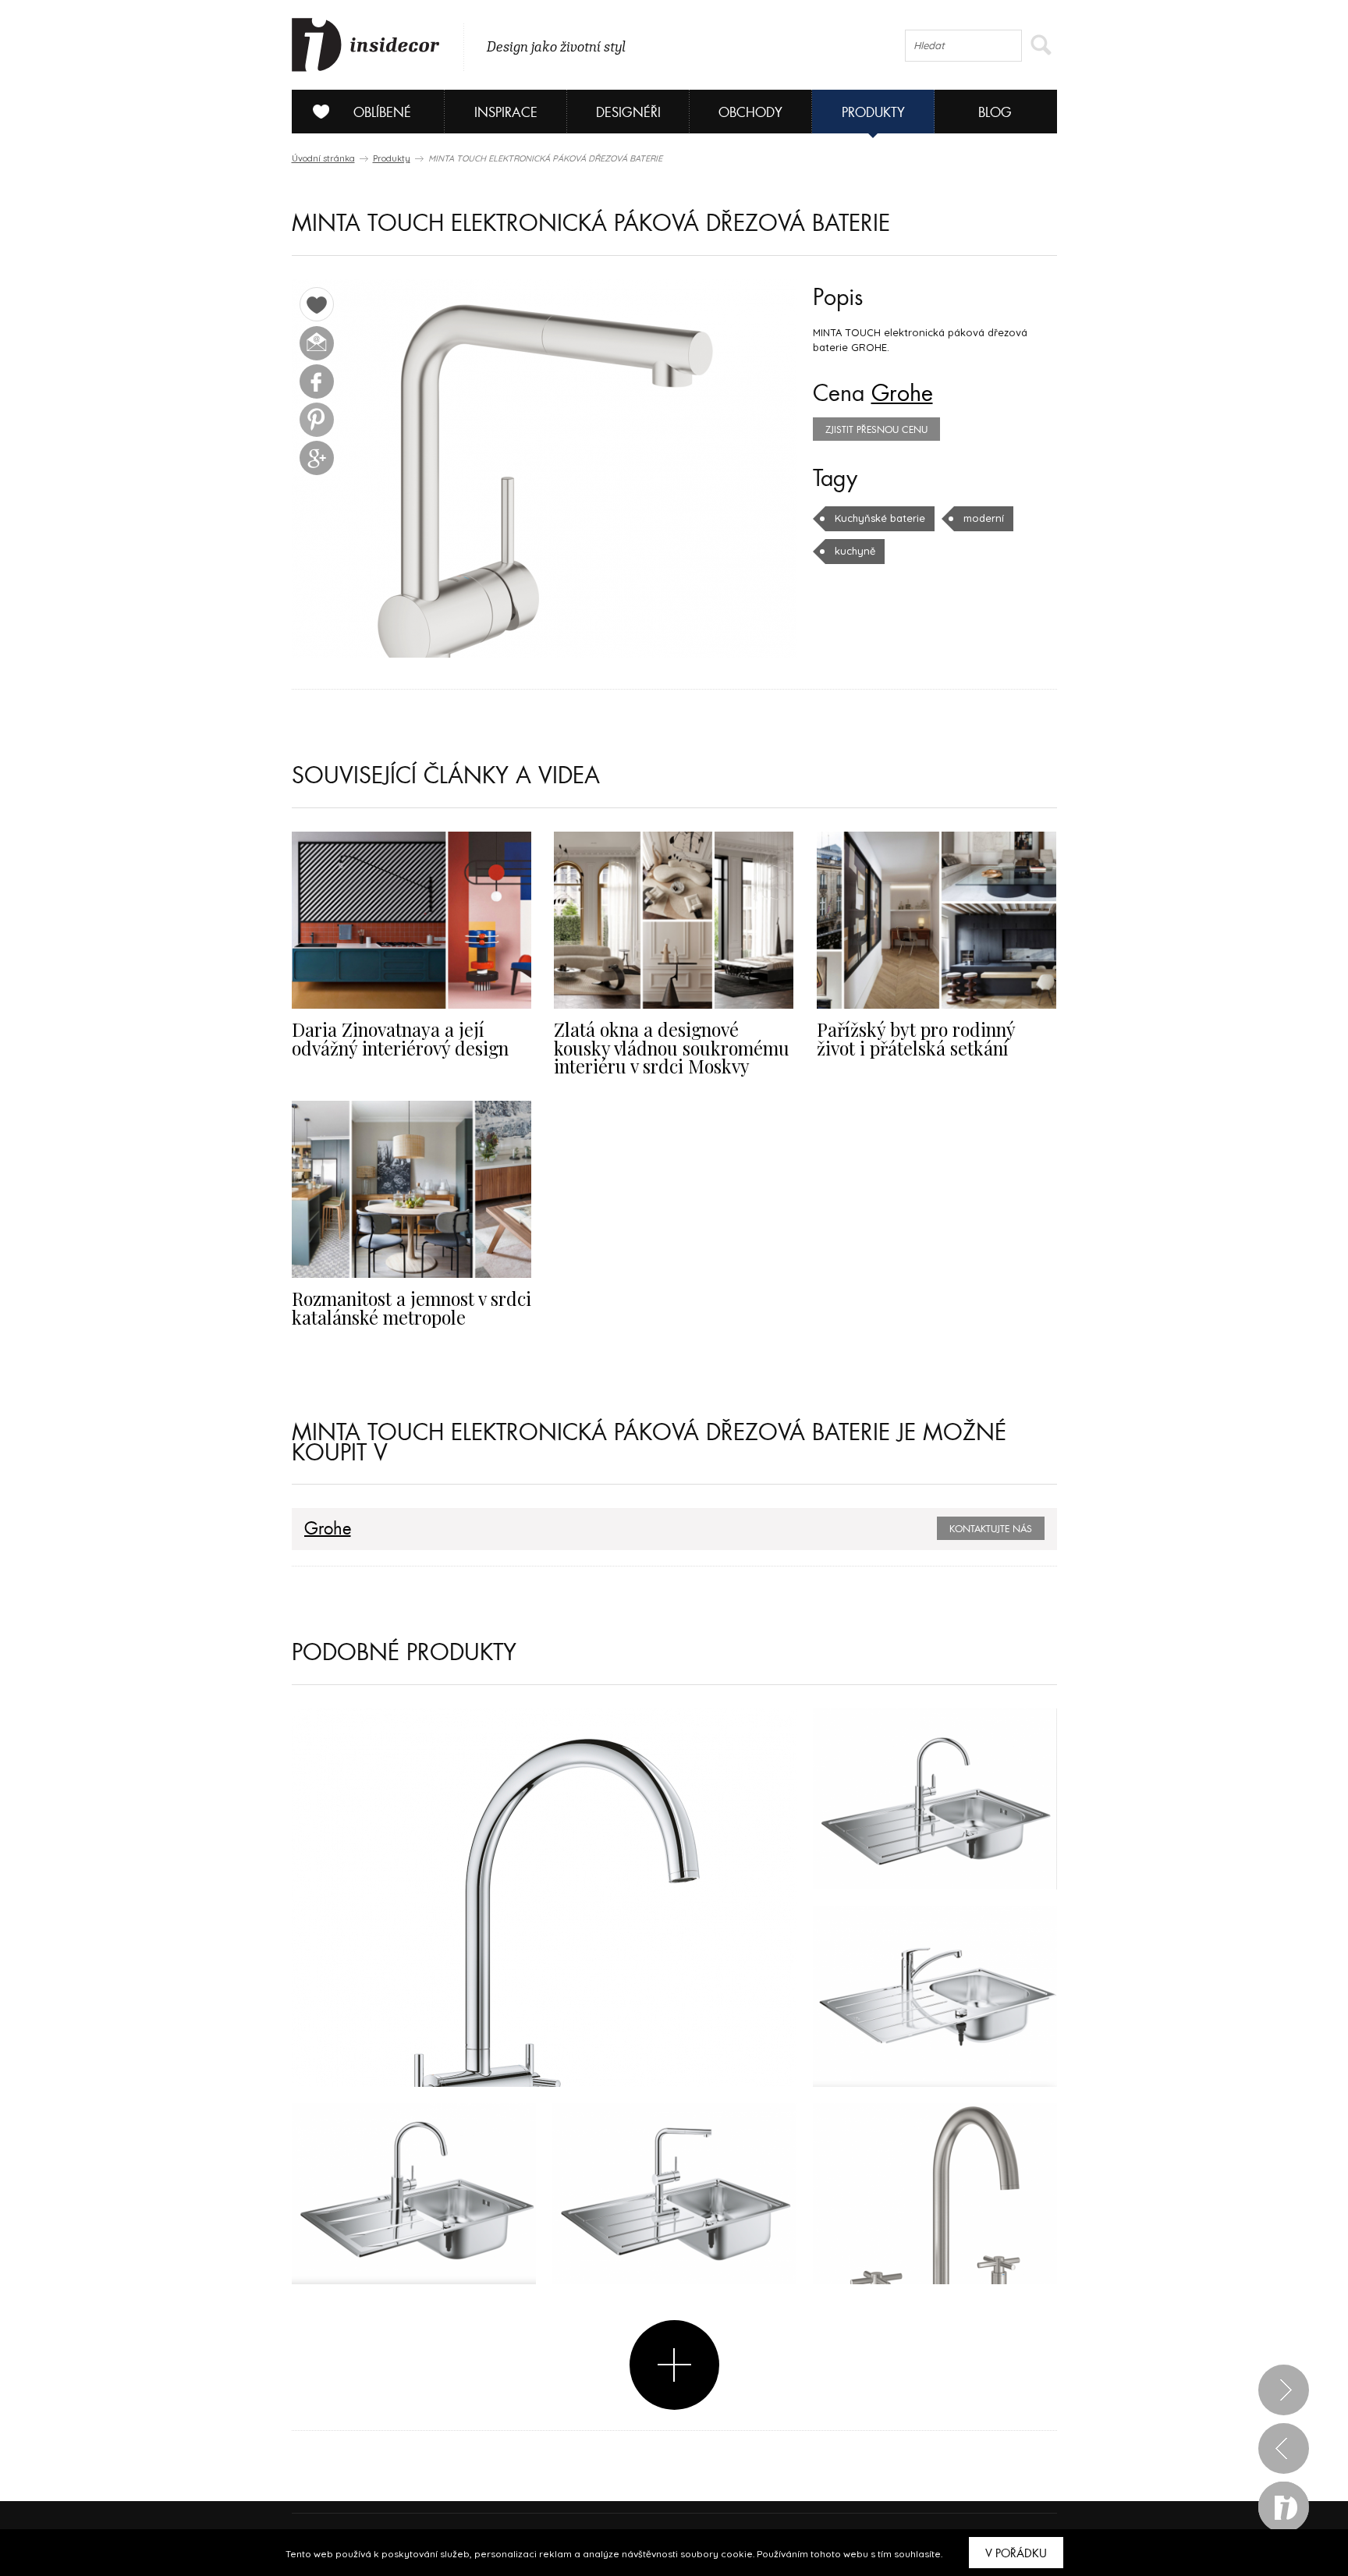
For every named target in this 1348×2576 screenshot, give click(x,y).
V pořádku (1016, 2553)
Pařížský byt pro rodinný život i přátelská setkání (916, 1038)
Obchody (750, 113)
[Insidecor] (366, 45)
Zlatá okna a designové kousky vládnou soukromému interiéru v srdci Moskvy (672, 1048)
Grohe (902, 394)
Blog (995, 113)
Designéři (628, 113)
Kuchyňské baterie (880, 518)
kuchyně (855, 551)
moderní (984, 518)
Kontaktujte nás (991, 1529)
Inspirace (506, 113)
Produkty (873, 113)
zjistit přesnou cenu (876, 430)
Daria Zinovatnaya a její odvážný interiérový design (400, 1038)
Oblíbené (382, 113)
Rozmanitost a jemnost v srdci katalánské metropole (411, 1308)
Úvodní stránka (323, 158)
